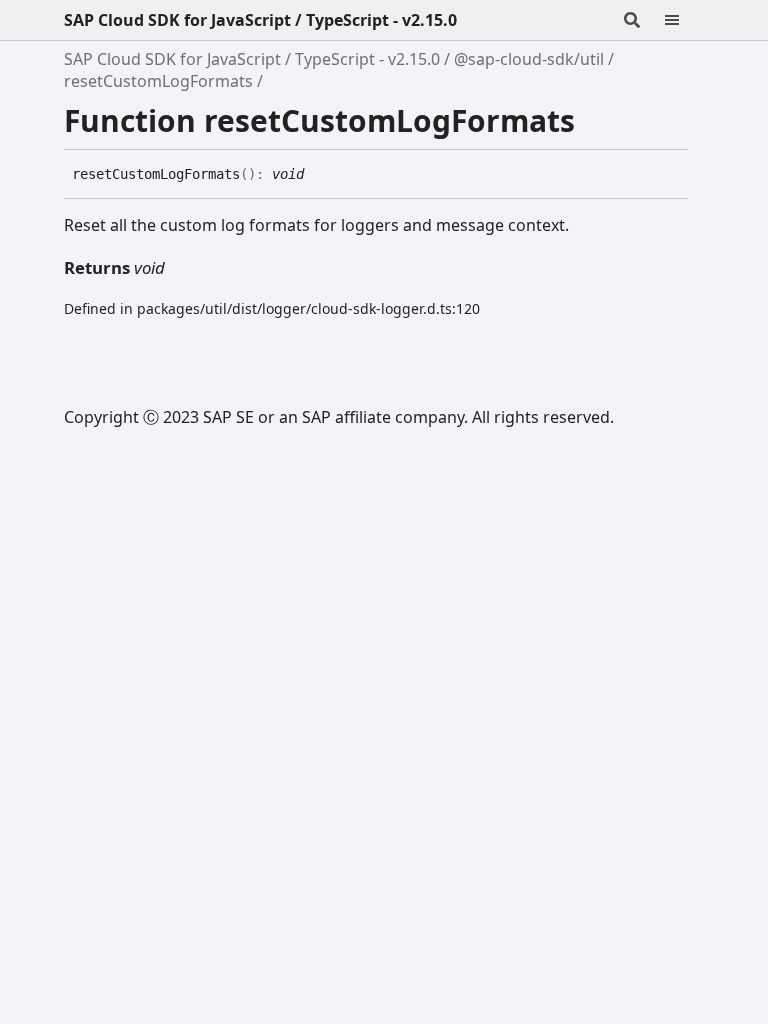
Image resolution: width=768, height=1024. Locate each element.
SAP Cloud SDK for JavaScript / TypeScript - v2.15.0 (260, 20)
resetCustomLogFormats (158, 81)
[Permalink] (319, 175)
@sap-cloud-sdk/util (529, 59)
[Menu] (684, 20)
